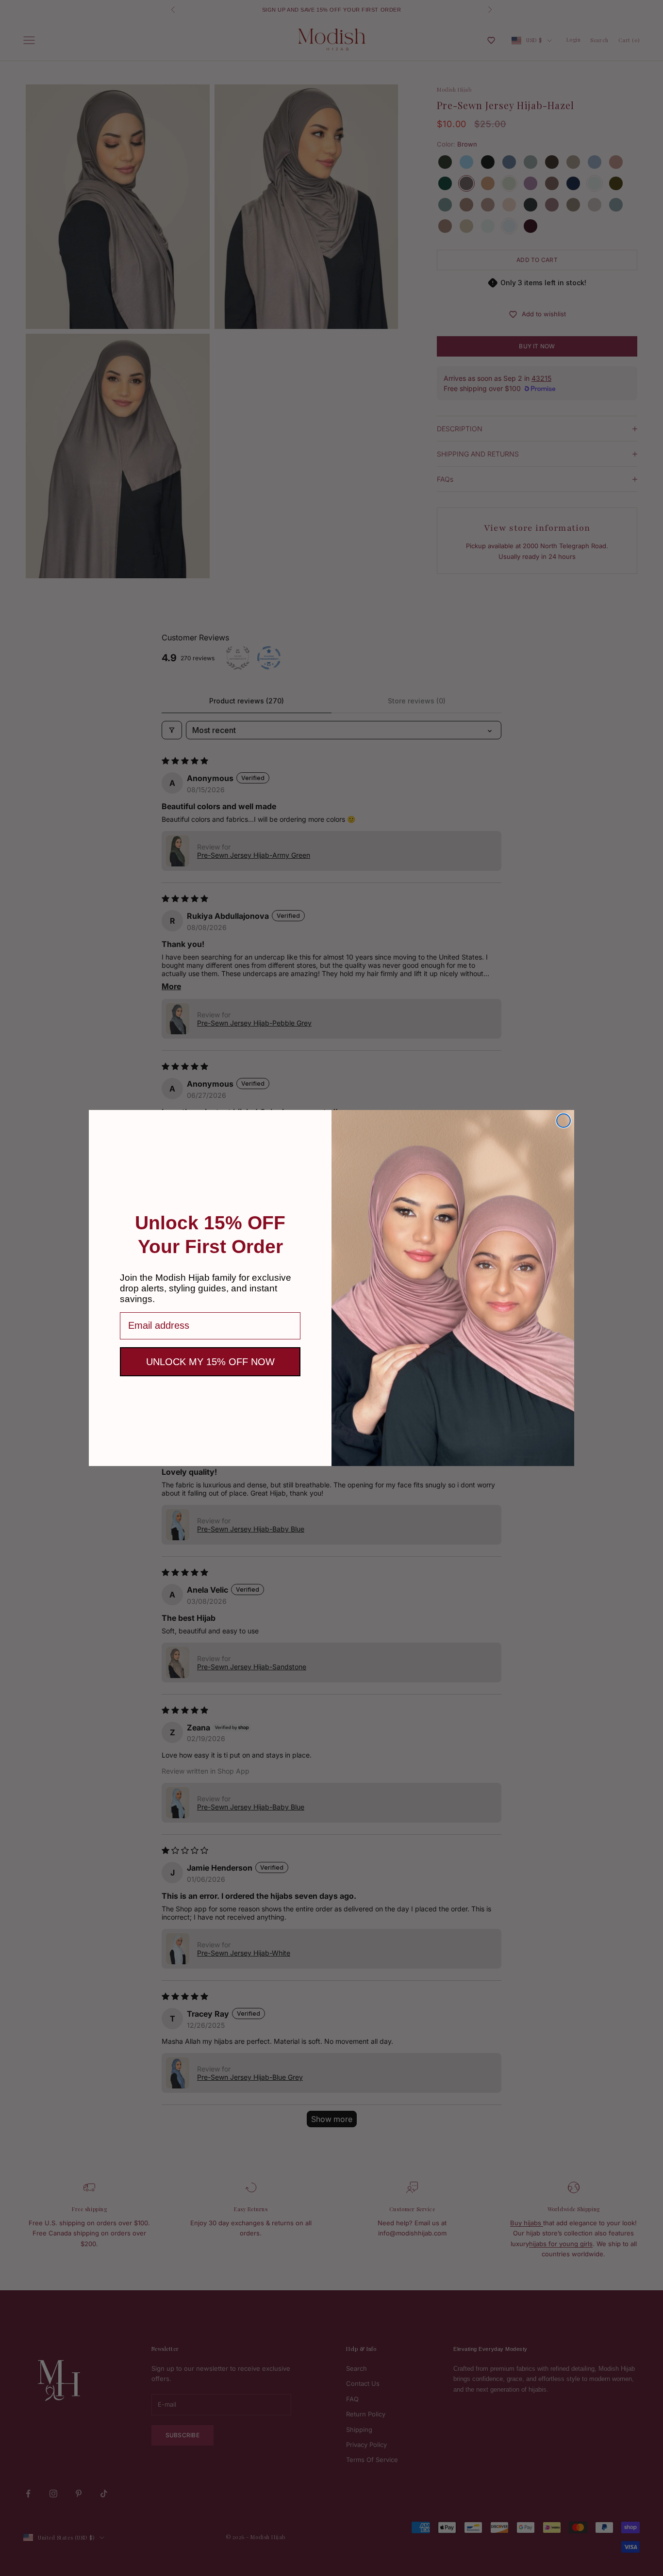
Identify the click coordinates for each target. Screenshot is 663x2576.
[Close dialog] (564, 1121)
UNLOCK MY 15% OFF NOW (210, 1362)
